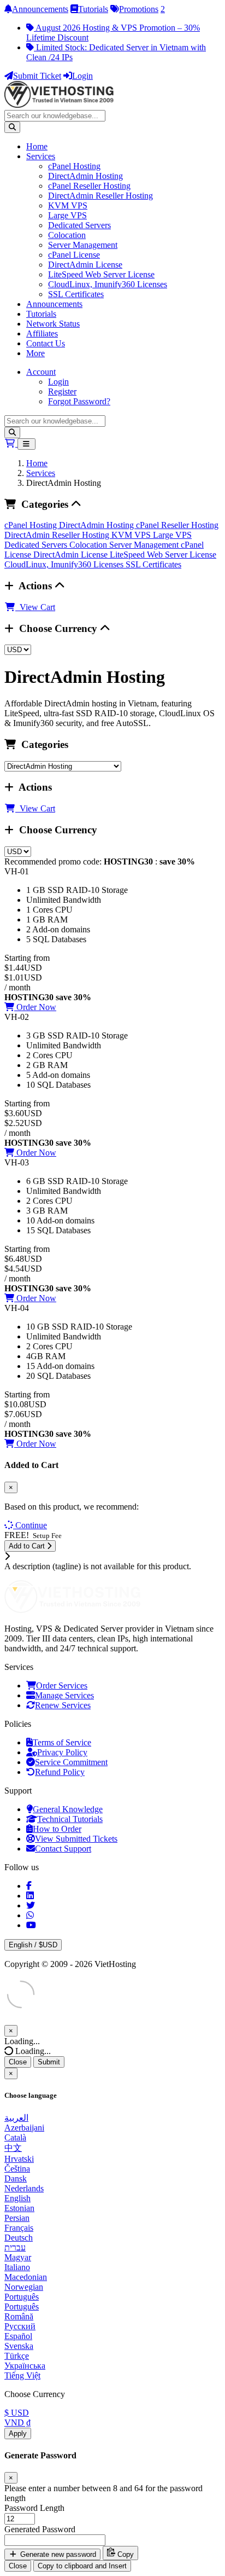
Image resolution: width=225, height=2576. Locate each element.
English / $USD (33, 1945)
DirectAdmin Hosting (85, 176)
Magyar (18, 2257)
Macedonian (26, 2277)
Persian (17, 2218)
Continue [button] (31, 1525)
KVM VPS (68, 205)
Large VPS (67, 215)
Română (19, 2316)
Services (41, 156)
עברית (15, 2247)
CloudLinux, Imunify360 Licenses (108, 284)
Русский (20, 2326)
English (17, 2198)
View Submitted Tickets (76, 1839)
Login (82, 76)
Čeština (17, 2169)
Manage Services (64, 1695)
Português (22, 2297)
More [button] (35, 353)
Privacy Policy (62, 1752)
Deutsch (19, 2238)
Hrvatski (19, 2159)
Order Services (62, 1686)
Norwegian (24, 2287)
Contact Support (63, 1849)
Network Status (53, 324)
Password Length (34, 2508)
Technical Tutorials (70, 1819)
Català (15, 2137)
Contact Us (46, 343)
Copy (125, 2554)
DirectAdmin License (85, 265)
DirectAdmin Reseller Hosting (100, 196)
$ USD (17, 2413)
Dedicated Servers (79, 225)
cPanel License (74, 255)
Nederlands (24, 2188)
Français (19, 2228)
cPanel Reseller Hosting (89, 186)
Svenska (19, 2346)
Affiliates (42, 333)
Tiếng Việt (22, 2375)
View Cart (35, 607)
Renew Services (63, 1705)
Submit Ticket (37, 76)
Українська (25, 2366)
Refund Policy (60, 1772)
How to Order (57, 1829)
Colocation (67, 235)
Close (18, 2062)
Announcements (40, 9)
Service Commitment (71, 1762)
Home (37, 146)
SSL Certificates (76, 294)
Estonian (19, 2208)
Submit (49, 2062)
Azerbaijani (24, 2128)
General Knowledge (68, 1809)
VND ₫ (17, 2423)
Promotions (139, 9)
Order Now (35, 1007)
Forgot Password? (79, 401)
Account (41, 372)
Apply (18, 2433)
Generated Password (40, 2529)
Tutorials (93, 9)
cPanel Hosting (74, 166)
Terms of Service (62, 1742)
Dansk (16, 2178)
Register (62, 391)
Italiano (17, 2267)
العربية (16, 2118)
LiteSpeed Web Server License (101, 274)
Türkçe (17, 2356)
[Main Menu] (26, 444)
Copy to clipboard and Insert (82, 2566)
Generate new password (57, 2554)
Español (18, 2336)
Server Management (83, 245)
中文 (13, 2148)
